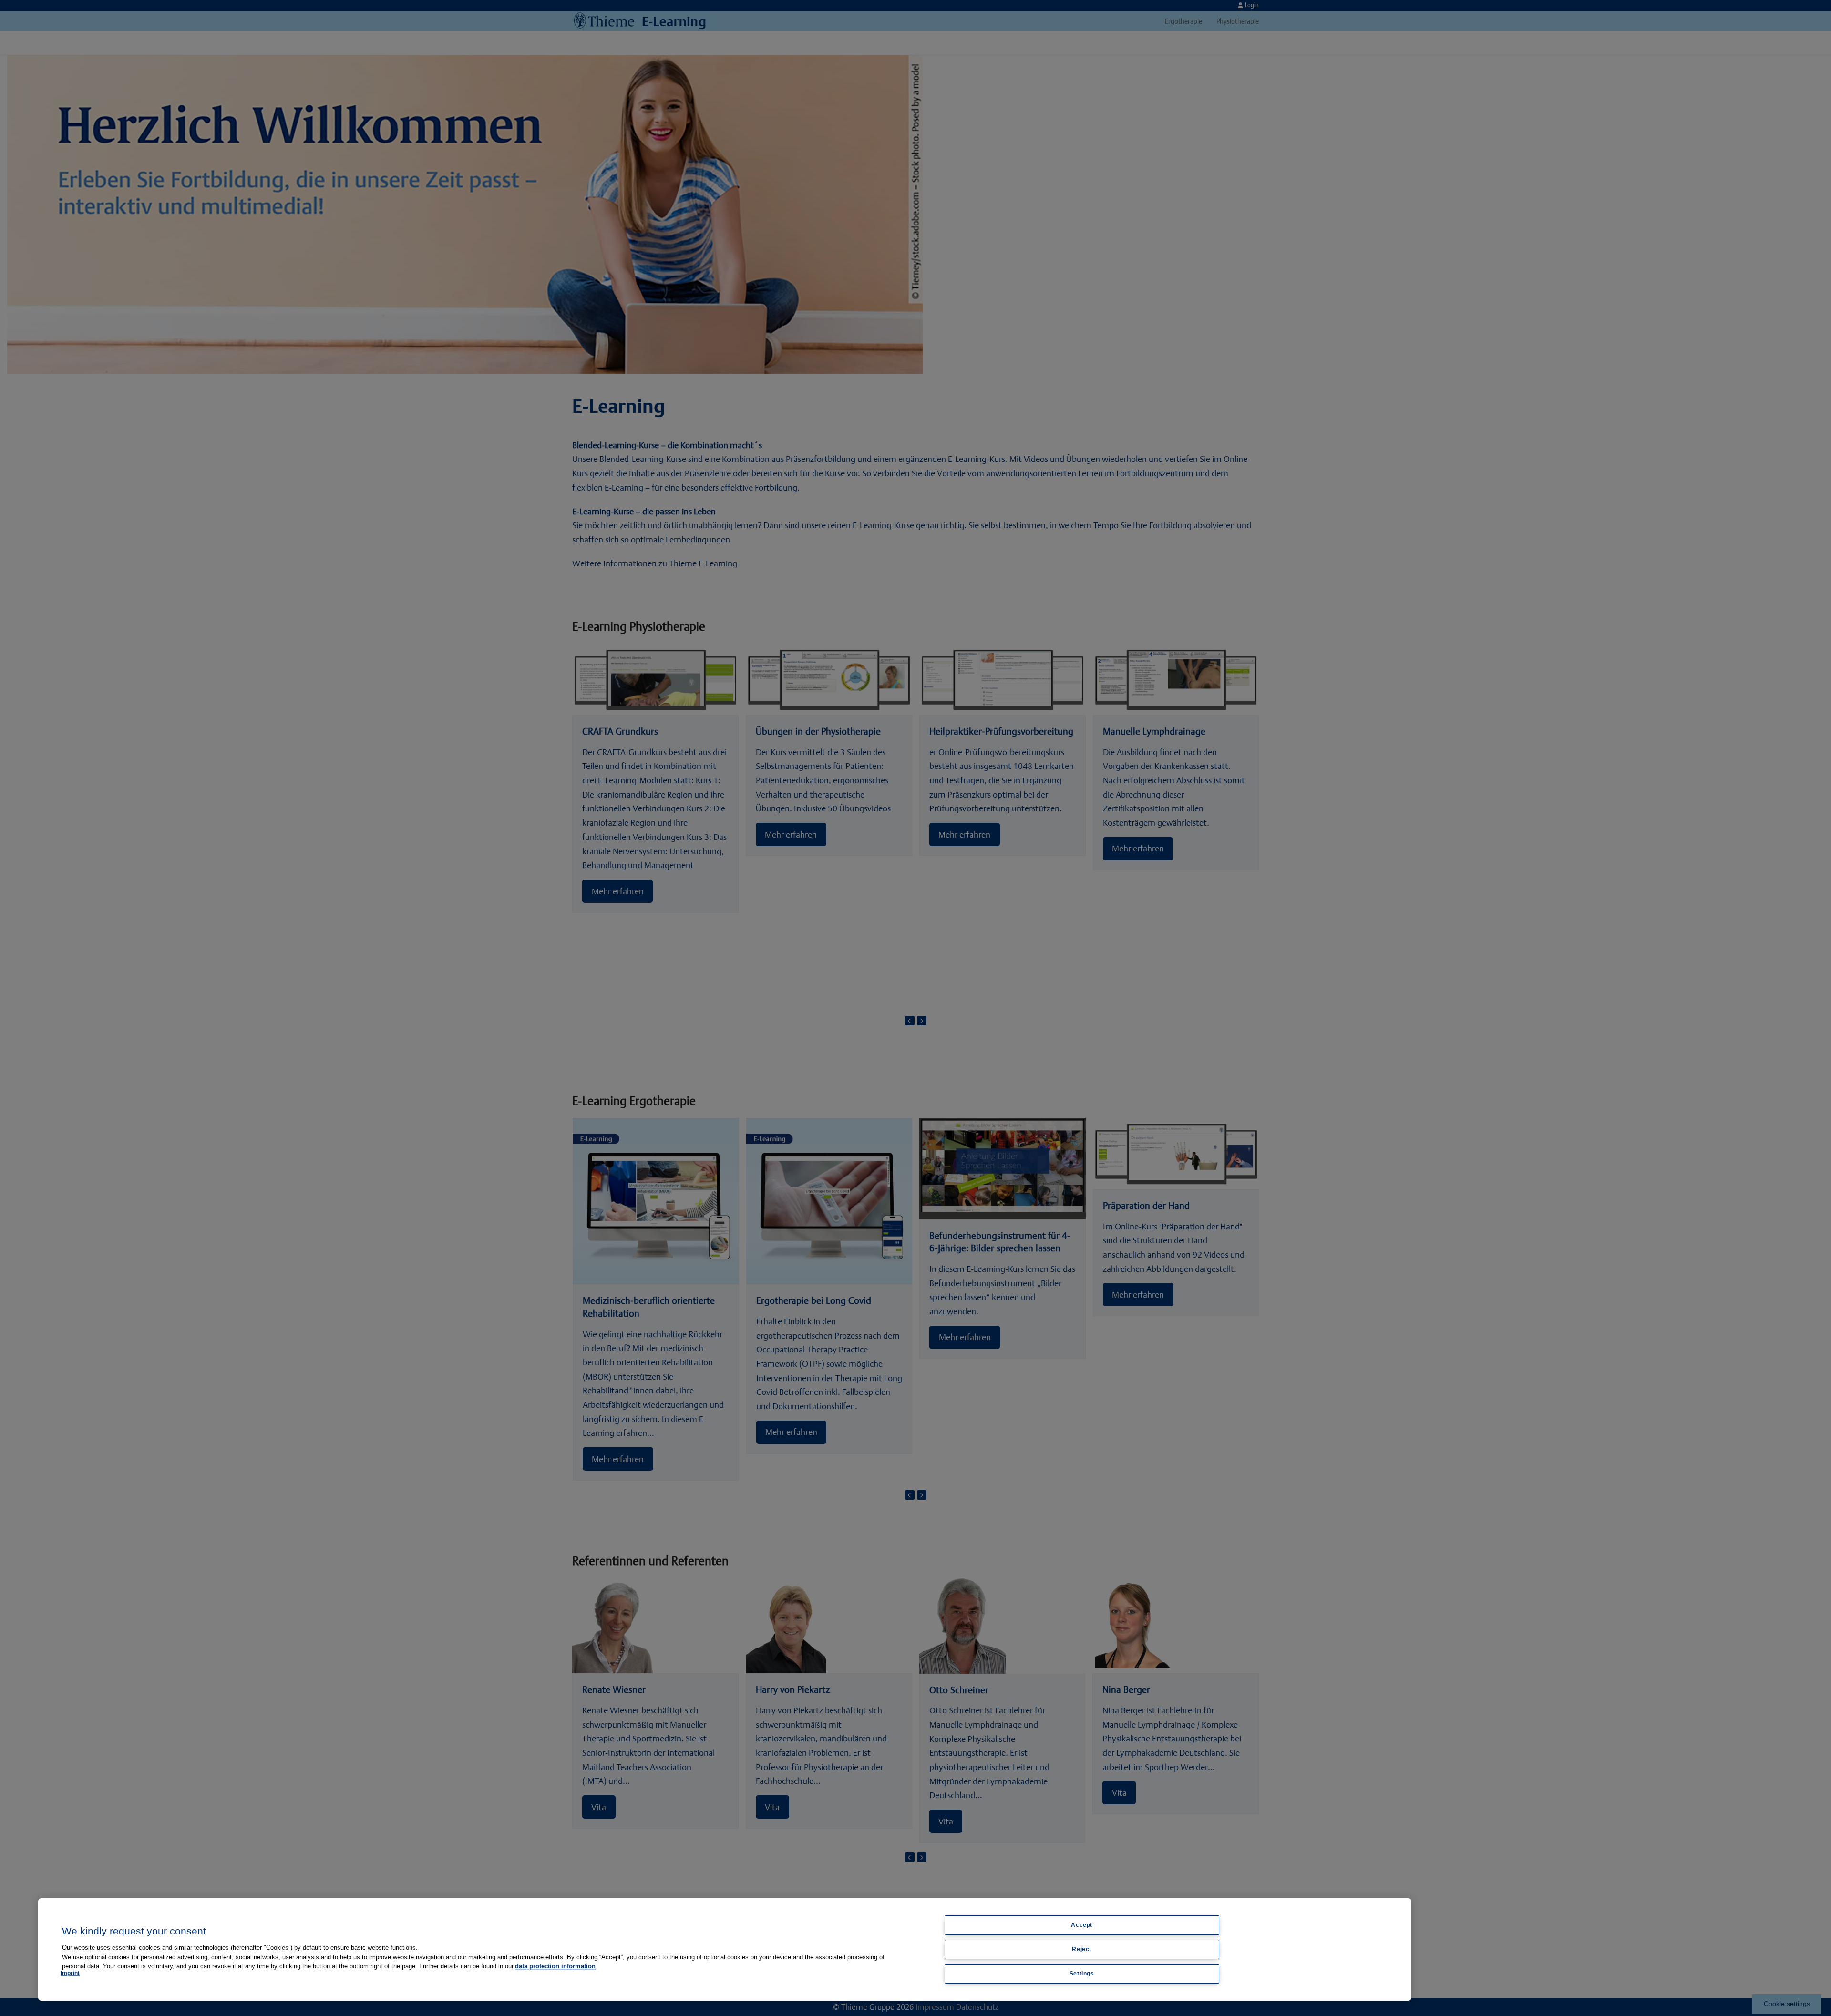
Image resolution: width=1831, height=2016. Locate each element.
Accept (1082, 1925)
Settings (1082, 1974)
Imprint (70, 1973)
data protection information (555, 1966)
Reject (1082, 1949)
